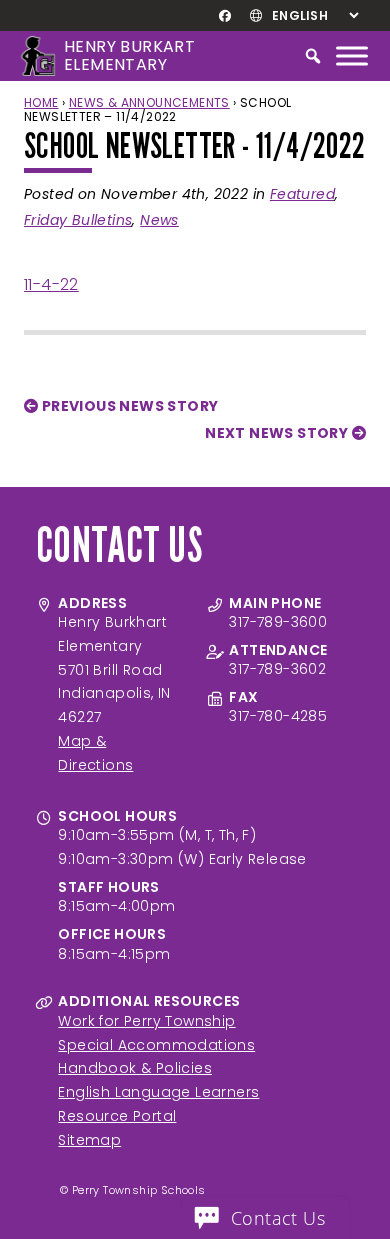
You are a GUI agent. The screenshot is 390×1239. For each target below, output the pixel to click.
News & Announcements (149, 102)
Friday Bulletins (78, 220)
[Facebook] (224, 16)
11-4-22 (51, 284)
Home (41, 102)
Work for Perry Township (146, 1021)
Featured (302, 194)
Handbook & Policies (135, 1068)
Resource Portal (117, 1116)
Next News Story (278, 433)
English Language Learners (158, 1092)
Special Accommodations (156, 1045)
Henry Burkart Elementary (129, 55)
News (159, 220)
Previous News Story (128, 406)
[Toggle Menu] (352, 55)
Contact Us (278, 1218)
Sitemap (89, 1140)
